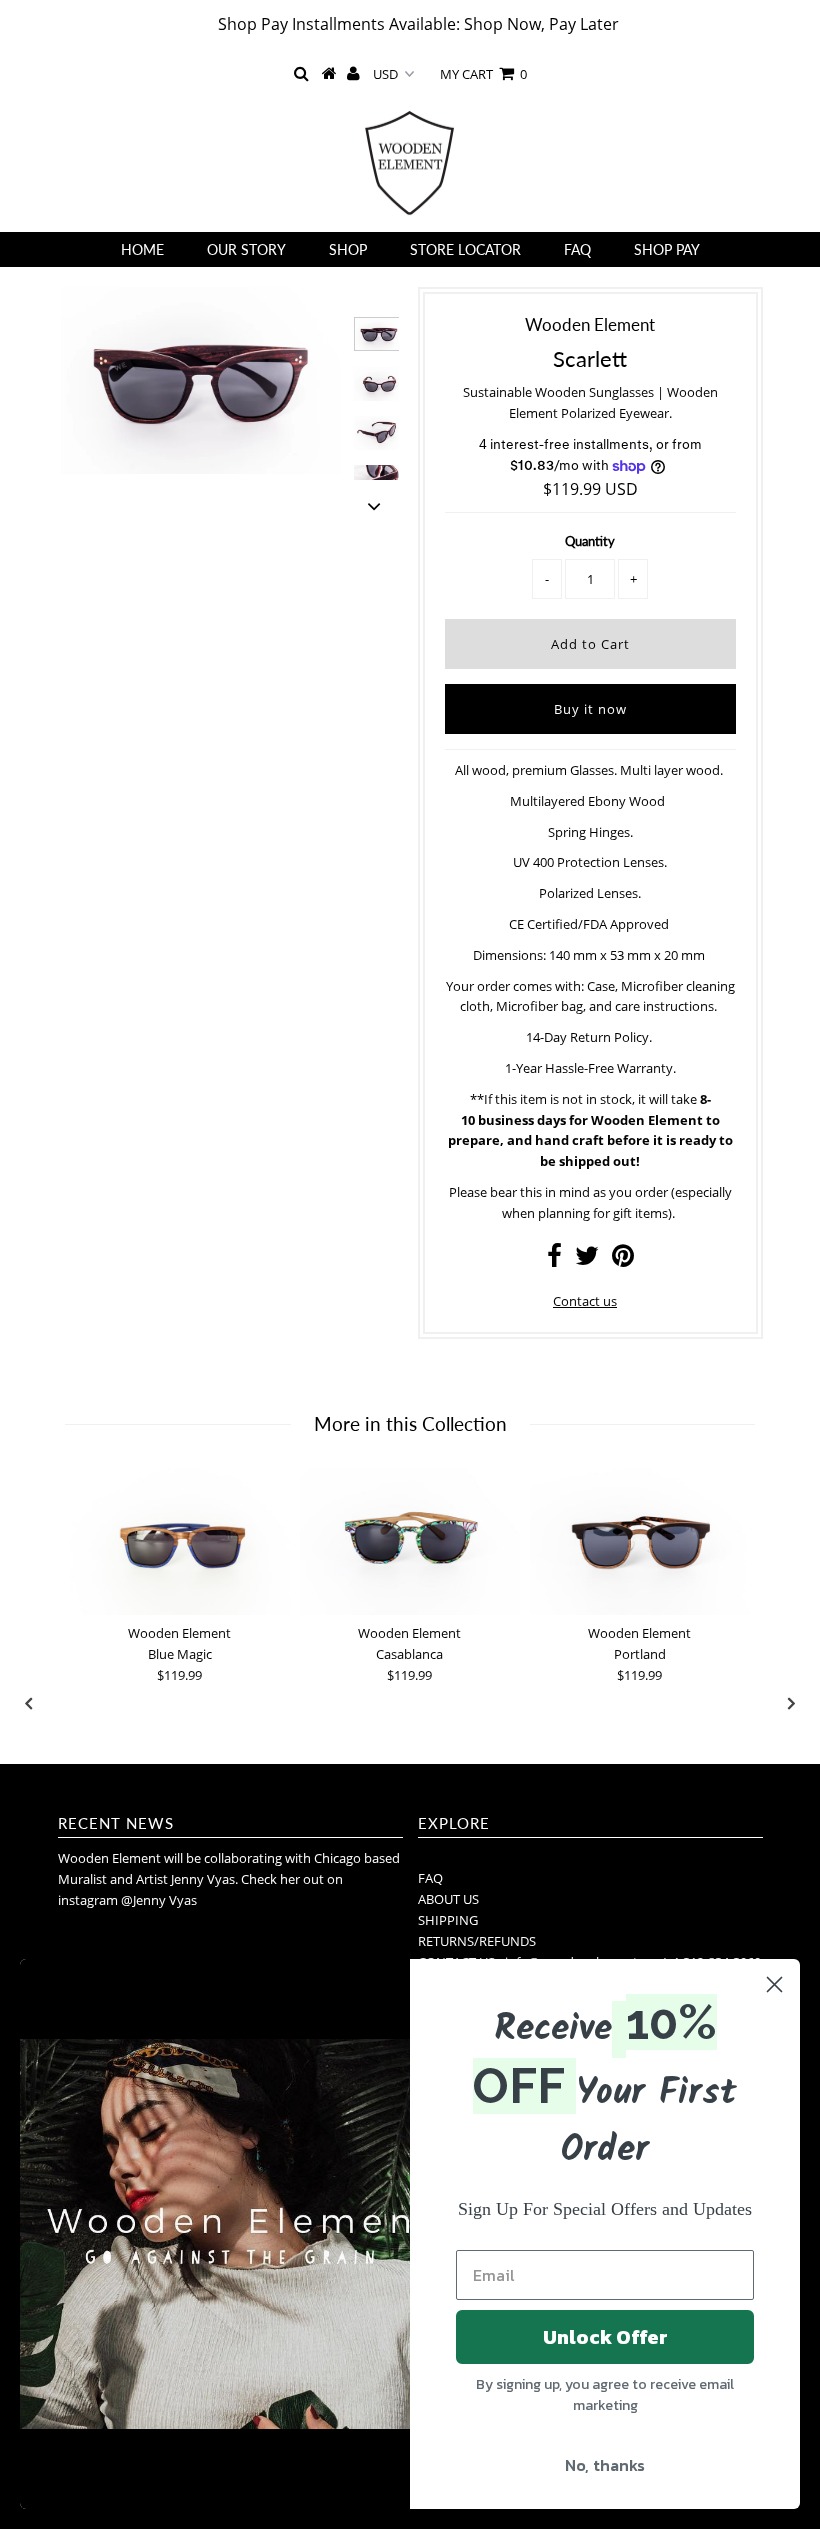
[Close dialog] (774, 1984)
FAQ (577, 249)
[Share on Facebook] (554, 1260)
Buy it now (590, 709)
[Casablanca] (410, 1541)
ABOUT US (448, 1899)
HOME (142, 249)
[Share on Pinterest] (623, 1260)
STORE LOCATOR (465, 249)
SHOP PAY (667, 249)
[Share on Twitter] (587, 1260)
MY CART (483, 74)
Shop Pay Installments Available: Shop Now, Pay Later (418, 24)
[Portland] (640, 1541)
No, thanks (605, 2465)
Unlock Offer (605, 2337)
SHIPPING (448, 1920)
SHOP (348, 249)
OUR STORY (246, 249)
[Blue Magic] (180, 1541)
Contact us (585, 1301)
